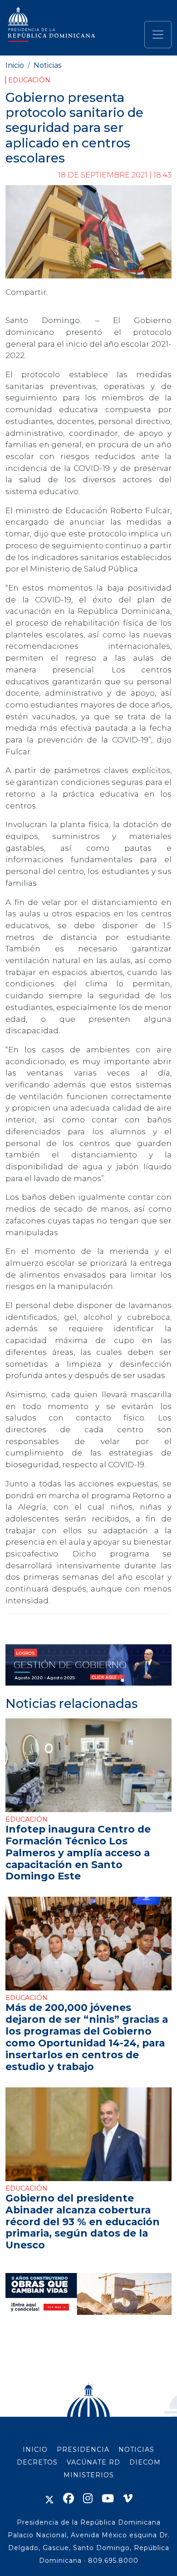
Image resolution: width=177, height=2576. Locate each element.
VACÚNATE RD (93, 2462)
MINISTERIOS (89, 2475)
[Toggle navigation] (158, 35)
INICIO (35, 2450)
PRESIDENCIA (83, 2450)
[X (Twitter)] (49, 2498)
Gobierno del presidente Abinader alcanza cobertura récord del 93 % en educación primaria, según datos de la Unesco (83, 2222)
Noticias (47, 65)
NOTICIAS (136, 2450)
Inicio (15, 65)
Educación (29, 80)
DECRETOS (37, 2462)
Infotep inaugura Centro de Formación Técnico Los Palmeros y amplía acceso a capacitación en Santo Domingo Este (78, 1853)
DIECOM (145, 2462)
